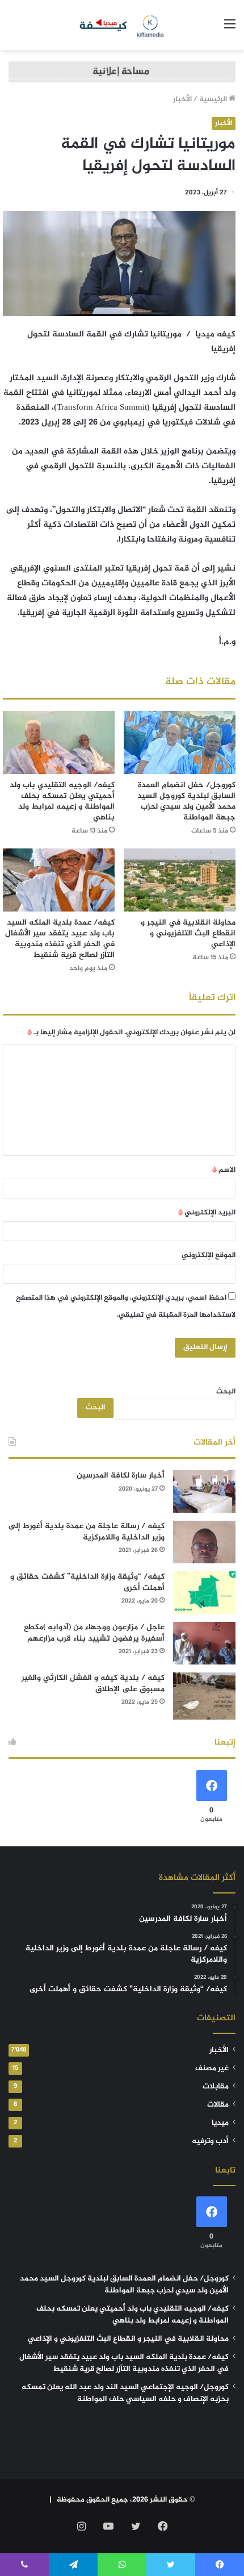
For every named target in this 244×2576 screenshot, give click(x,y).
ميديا (220, 2123)
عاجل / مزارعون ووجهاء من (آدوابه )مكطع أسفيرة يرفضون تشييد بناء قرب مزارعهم (94, 1633)
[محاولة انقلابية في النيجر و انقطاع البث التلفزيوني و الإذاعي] (180, 880)
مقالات (218, 2105)
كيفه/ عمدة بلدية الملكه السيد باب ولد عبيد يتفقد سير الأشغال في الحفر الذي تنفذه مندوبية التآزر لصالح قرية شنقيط (60, 939)
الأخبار (182, 99)
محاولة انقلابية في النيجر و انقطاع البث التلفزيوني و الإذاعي (188, 933)
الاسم (224, 1170)
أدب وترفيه (210, 2141)
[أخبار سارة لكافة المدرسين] (204, 1491)
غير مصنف (212, 2069)
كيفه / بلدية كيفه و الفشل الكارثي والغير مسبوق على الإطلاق (93, 1684)
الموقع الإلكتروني (209, 1255)
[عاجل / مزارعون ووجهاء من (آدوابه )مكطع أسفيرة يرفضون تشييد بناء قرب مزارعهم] (204, 1643)
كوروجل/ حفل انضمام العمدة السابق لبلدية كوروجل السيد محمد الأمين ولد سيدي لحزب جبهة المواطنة (186, 801)
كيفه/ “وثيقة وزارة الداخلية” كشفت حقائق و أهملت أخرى (87, 1582)
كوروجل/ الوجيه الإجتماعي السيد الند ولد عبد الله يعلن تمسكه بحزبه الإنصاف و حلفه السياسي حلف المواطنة (125, 2393)
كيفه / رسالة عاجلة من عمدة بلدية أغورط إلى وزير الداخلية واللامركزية (87, 1532)
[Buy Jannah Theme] (122, 74)
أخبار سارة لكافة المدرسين (121, 1476)
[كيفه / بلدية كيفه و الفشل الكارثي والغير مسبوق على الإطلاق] (204, 1696)
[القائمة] (230, 29)
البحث (226, 1392)
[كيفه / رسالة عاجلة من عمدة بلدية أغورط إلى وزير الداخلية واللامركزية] (204, 1542)
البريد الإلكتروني (207, 1213)
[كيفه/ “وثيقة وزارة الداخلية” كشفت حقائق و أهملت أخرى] (204, 1593)
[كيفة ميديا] (122, 25)
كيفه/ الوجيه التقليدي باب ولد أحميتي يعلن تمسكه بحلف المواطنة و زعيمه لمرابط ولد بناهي (62, 801)
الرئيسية (214, 99)
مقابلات (216, 2087)
